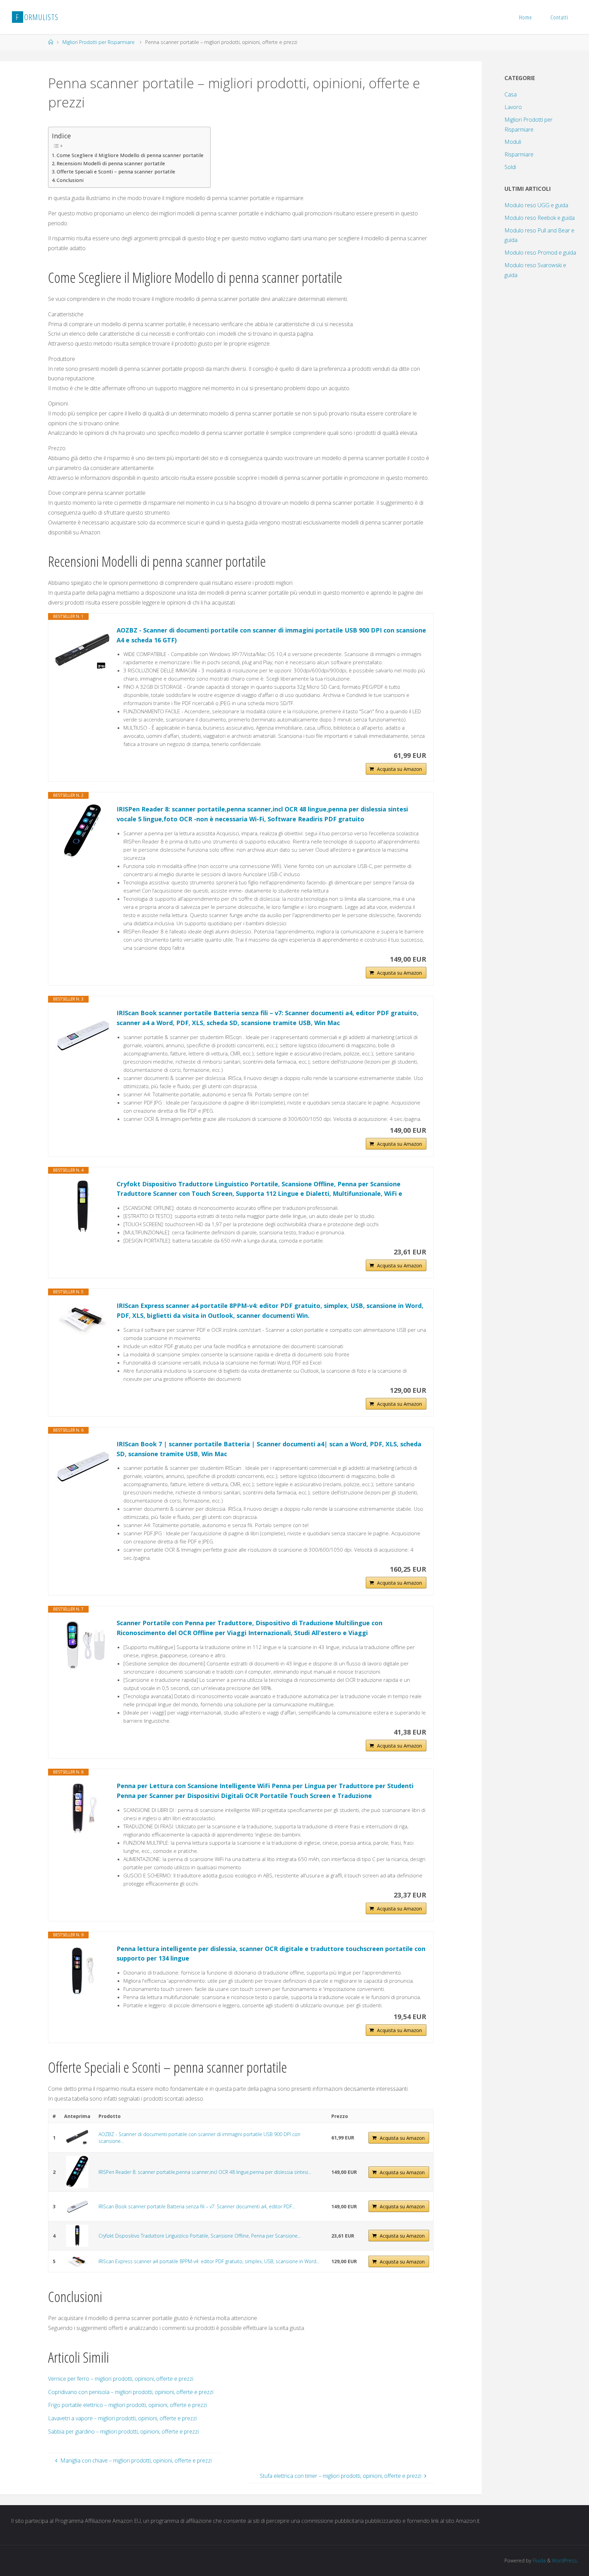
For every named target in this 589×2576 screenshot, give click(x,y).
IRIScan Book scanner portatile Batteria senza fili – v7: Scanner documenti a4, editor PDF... (197, 2206)
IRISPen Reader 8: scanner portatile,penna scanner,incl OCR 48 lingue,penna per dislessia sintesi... (205, 2172)
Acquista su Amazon (399, 769)
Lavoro (513, 107)
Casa (511, 94)
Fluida (539, 2560)
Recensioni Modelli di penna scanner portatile (111, 163)
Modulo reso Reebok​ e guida (540, 218)
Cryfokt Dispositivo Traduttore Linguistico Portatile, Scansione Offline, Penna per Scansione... (200, 2236)
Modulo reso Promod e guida (540, 253)
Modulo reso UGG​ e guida (536, 205)
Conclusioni (70, 180)
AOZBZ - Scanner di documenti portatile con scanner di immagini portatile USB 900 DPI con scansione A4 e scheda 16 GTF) (271, 635)
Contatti (559, 17)
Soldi (510, 167)
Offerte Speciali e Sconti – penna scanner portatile (116, 172)
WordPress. (565, 2560)
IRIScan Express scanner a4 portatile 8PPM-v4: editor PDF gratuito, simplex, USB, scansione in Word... (209, 2261)
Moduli (513, 142)
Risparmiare (519, 154)
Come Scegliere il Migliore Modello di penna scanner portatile (130, 155)
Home (526, 17)
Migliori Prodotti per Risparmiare (99, 42)
